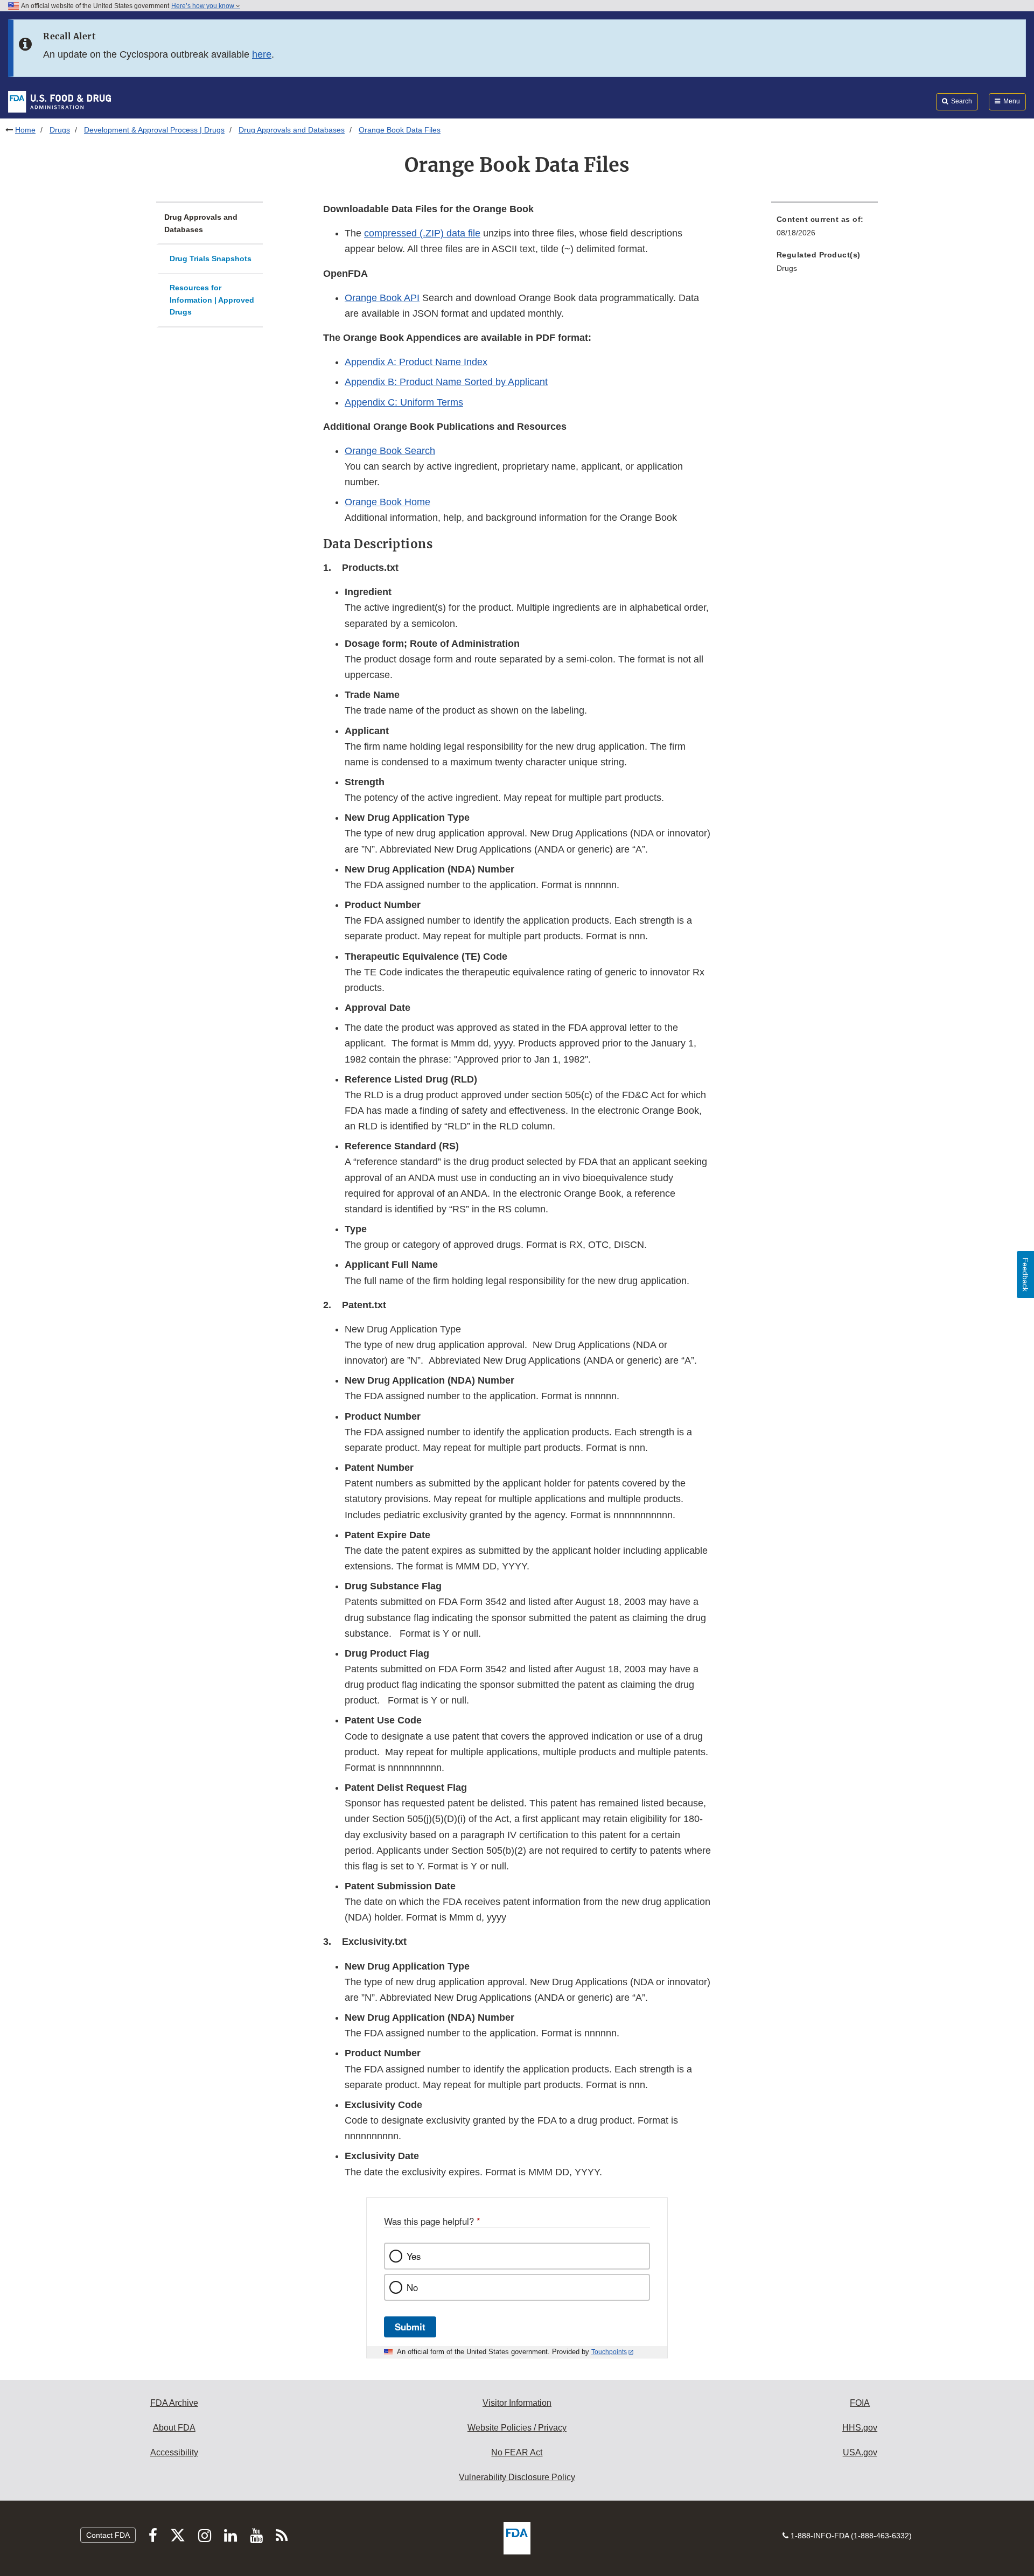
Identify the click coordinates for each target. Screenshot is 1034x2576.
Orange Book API (382, 298)
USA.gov (860, 2452)
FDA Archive (174, 2403)
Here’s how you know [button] (204, 6)
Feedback (1025, 1275)
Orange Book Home (387, 502)
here (262, 54)
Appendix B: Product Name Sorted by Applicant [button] (446, 382)
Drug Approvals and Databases (292, 130)
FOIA (860, 2403)
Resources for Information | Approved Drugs (212, 300)
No (412, 2287)
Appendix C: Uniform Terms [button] (404, 402)
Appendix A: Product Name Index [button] (416, 362)
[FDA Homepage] (60, 101)
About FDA (174, 2428)
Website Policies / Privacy (517, 2428)
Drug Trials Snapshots (211, 259)
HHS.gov (860, 2428)
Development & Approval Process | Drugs (154, 130)
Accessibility (174, 2452)
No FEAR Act (517, 2452)
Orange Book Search (390, 451)
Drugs (60, 130)
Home (25, 130)
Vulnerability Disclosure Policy (517, 2477)
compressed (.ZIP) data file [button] (422, 233)
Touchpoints (609, 2352)
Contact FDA (108, 2535)
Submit (410, 2327)
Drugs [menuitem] (787, 268)
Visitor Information (517, 2403)
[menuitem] (825, 229)
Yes (414, 2256)
